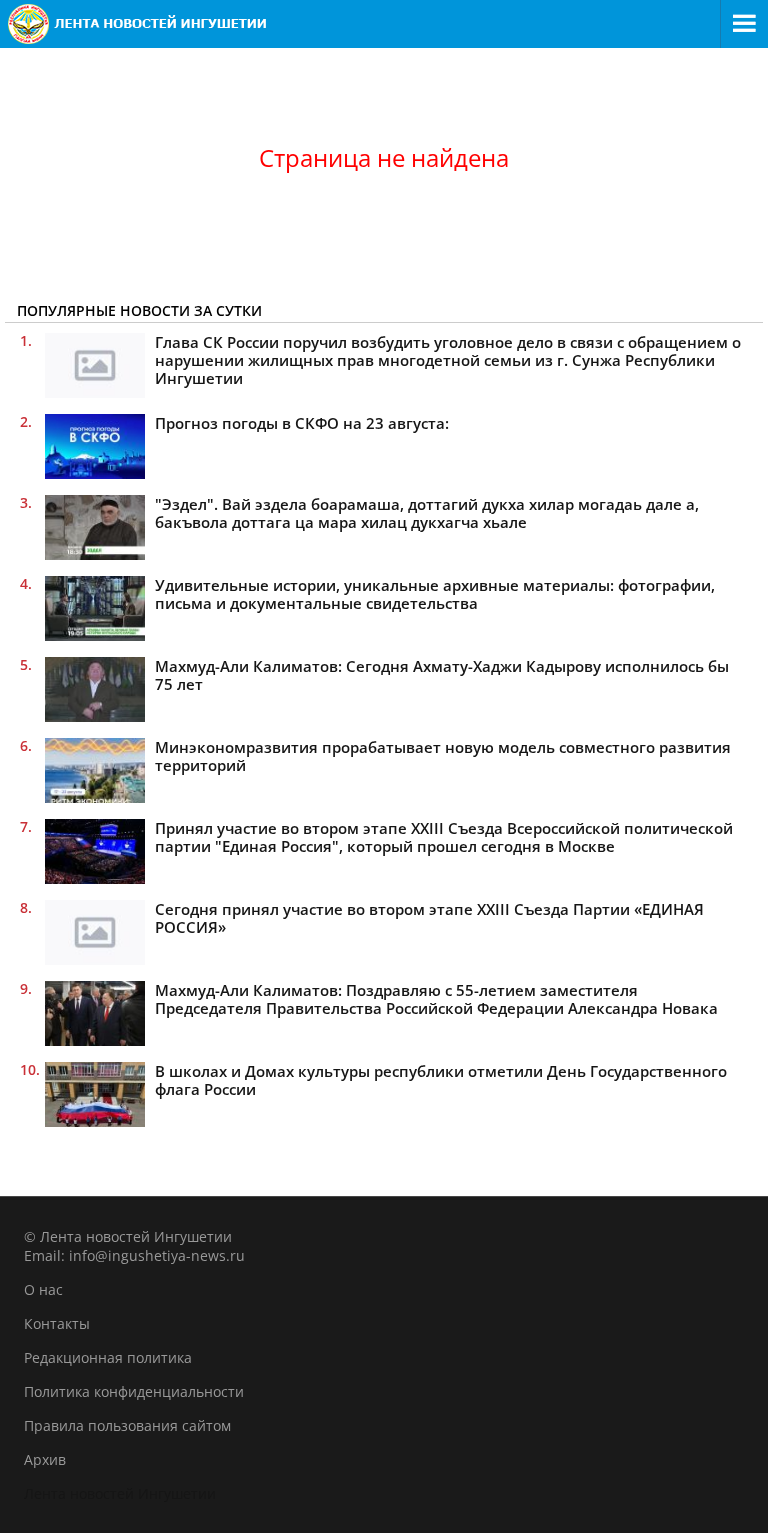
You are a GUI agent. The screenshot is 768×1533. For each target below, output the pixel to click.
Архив (45, 1459)
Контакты (57, 1323)
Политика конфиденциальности (134, 1391)
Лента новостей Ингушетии (120, 1493)
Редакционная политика (108, 1357)
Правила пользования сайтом (127, 1425)
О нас (43, 1289)
